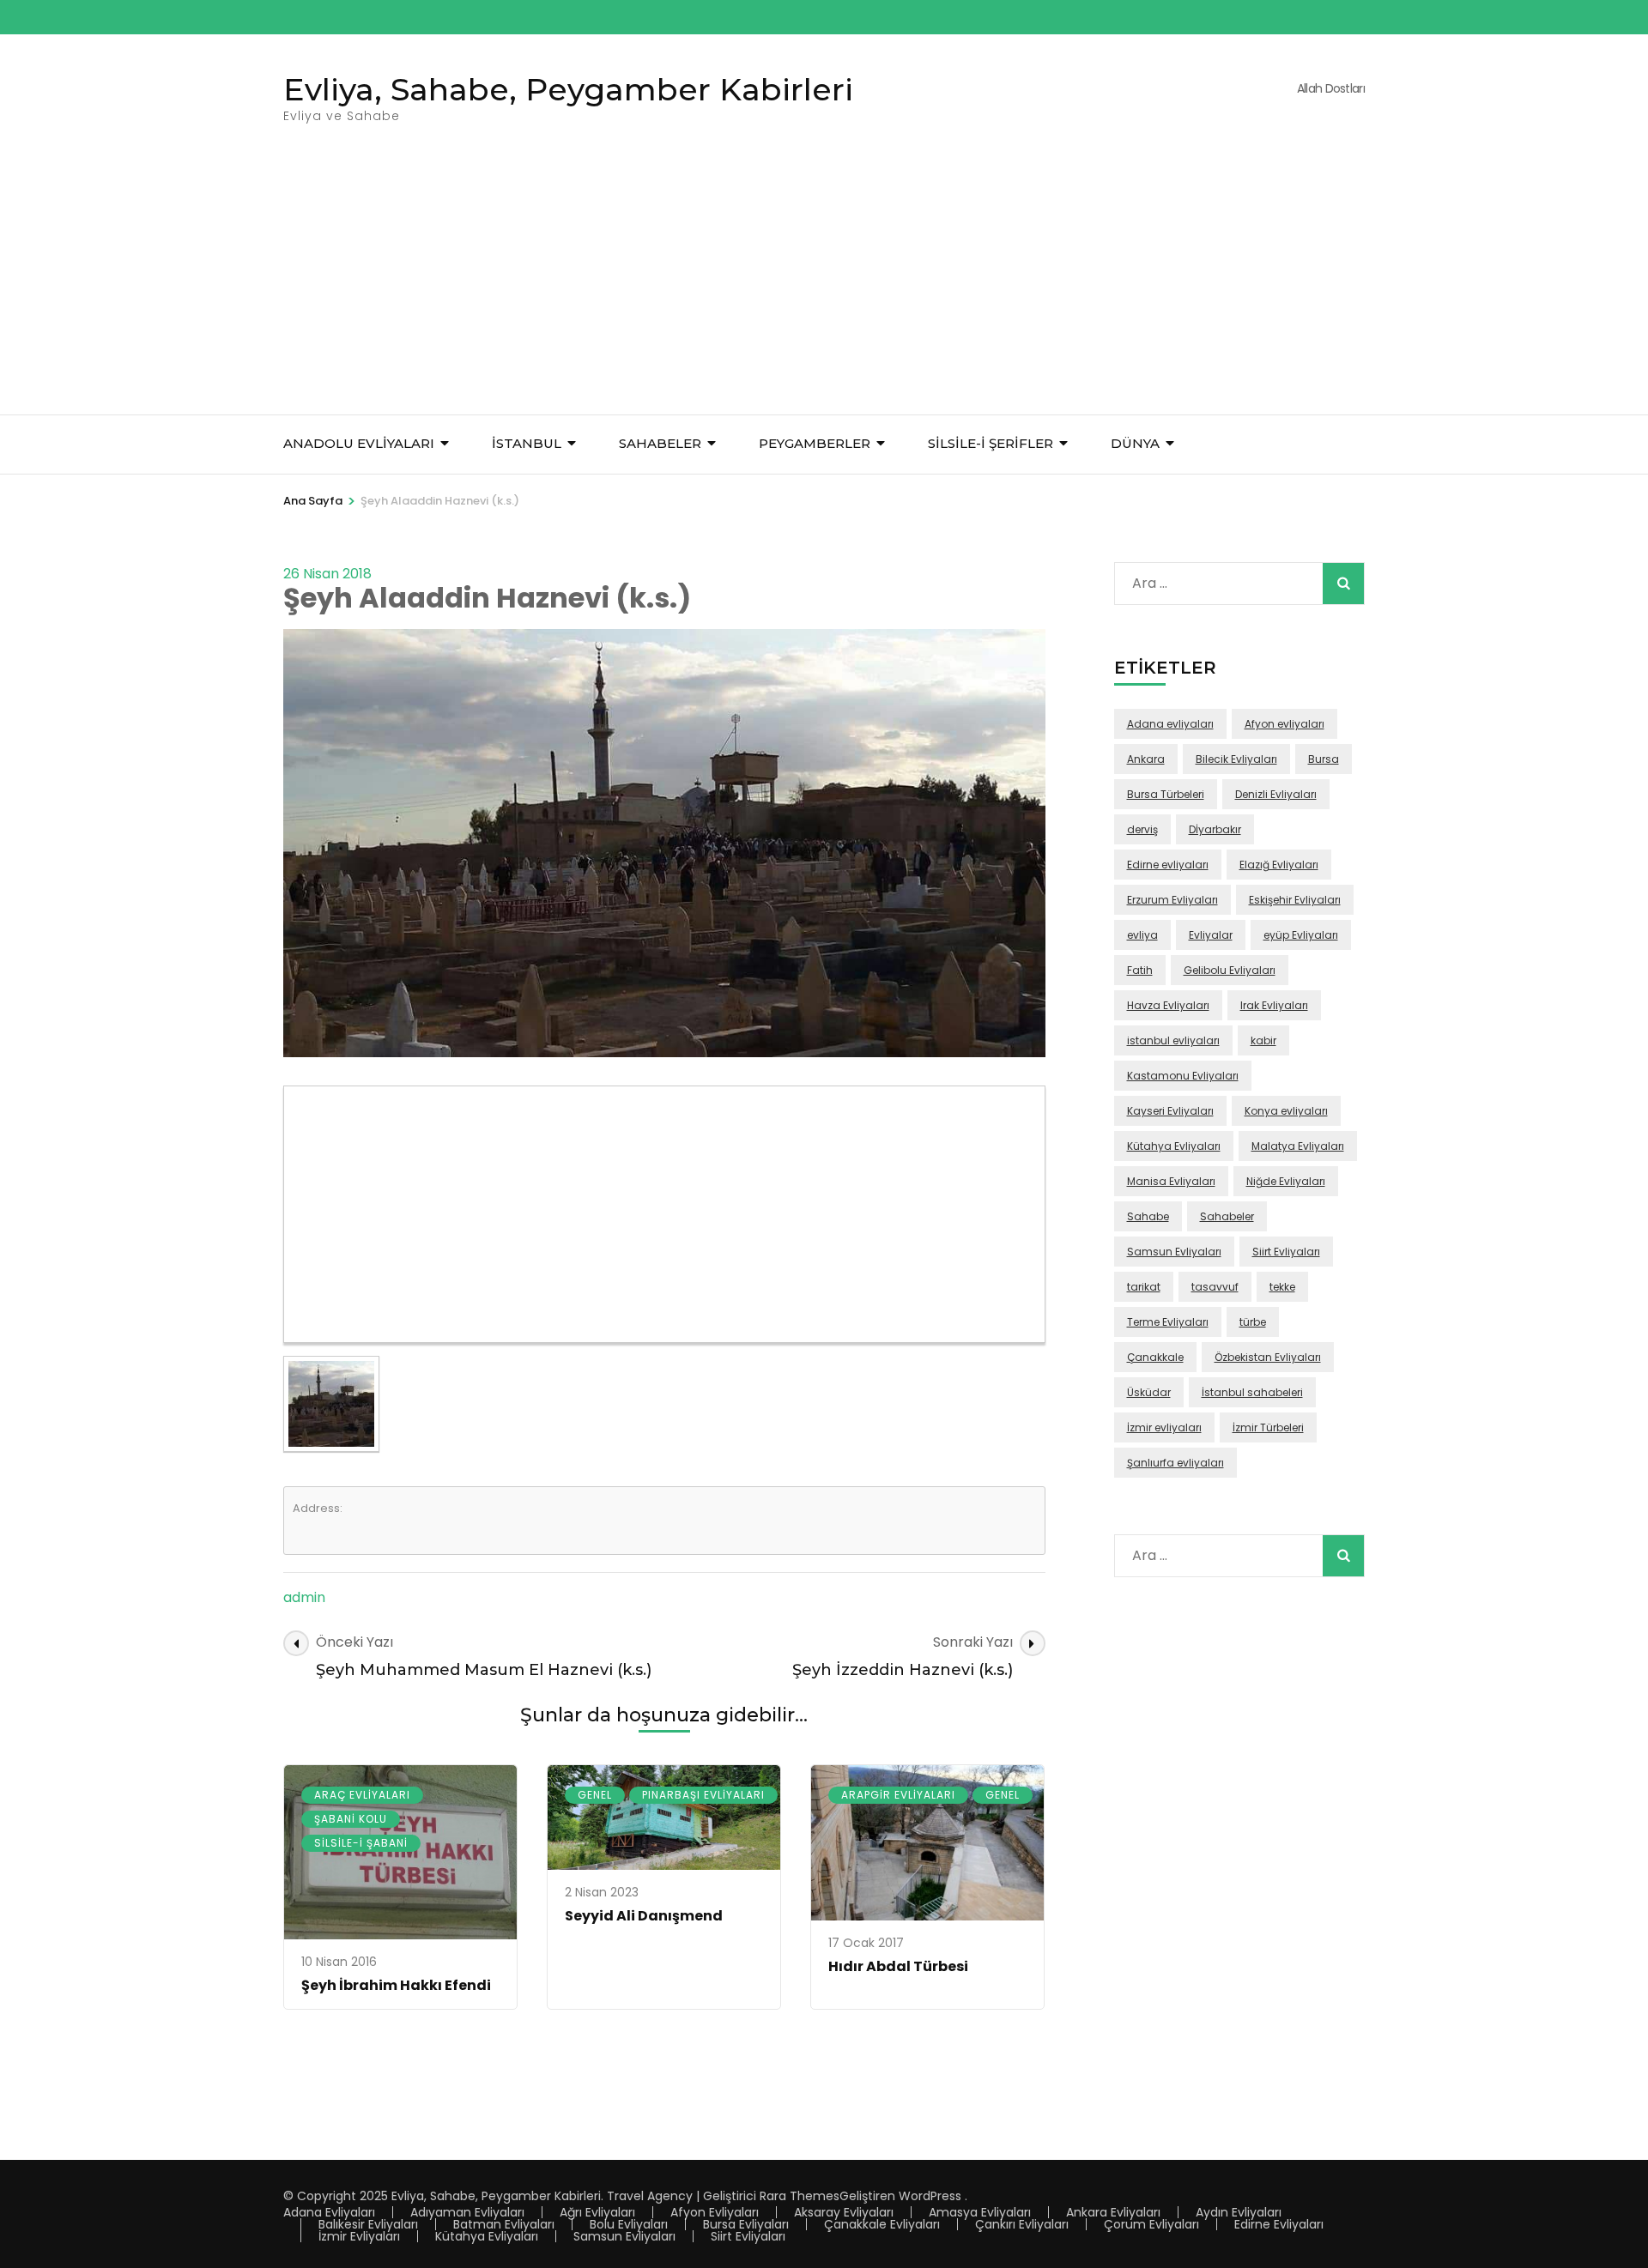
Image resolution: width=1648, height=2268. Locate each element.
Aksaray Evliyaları (844, 2212)
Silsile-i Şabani (361, 1843)
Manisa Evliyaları (1171, 1181)
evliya (1142, 935)
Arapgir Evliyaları (898, 1795)
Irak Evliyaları (1274, 1005)
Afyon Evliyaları (715, 2212)
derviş (1142, 829)
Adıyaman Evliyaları (467, 2212)
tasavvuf (1215, 1287)
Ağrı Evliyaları (597, 2212)
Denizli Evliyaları (1276, 794)
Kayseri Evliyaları (1170, 1111)
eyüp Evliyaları (1301, 935)
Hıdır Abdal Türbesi (898, 1966)
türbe (1253, 1322)
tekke (1282, 1287)
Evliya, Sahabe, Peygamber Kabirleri (568, 89)
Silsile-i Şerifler (991, 443)
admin (304, 1597)
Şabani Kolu (351, 1819)
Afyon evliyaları (1284, 724)
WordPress (930, 2196)
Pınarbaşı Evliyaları (703, 1795)
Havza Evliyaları (1168, 1005)
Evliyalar (1211, 935)
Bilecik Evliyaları (1236, 759)
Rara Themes (800, 2196)
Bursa (1324, 759)
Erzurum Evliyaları (1172, 900)
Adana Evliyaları (329, 2212)
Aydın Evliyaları (1239, 2212)
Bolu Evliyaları (629, 2224)
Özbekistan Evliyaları (1268, 1357)
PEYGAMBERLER (815, 443)
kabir (1263, 1040)
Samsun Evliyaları (1174, 1252)
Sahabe (1148, 1216)
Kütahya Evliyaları (1174, 1146)
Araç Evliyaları (362, 1795)
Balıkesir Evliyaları (368, 2224)
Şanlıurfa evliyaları (1175, 1463)
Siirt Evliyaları (1286, 1252)
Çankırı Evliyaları (1022, 2224)
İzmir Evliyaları (359, 2236)
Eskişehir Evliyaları (1295, 900)
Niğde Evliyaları (1286, 1181)
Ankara (1146, 759)
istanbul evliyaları (1173, 1040)
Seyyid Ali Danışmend (644, 1916)
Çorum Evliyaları (1151, 2224)
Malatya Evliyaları (1298, 1146)
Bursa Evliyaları (746, 2224)
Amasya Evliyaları (980, 2212)
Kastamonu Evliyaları (1183, 1076)
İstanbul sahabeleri (1252, 1392)
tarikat (1144, 1287)
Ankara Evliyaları (1113, 2212)
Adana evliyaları (1170, 724)
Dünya (1135, 443)
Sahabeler (1227, 1216)
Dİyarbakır (1215, 829)
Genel (595, 1795)
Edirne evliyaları (1168, 865)
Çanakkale (1155, 1357)
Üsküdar (1149, 1392)
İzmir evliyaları (1164, 1427)
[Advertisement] (824, 286)
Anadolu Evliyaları (359, 443)
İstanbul (527, 443)
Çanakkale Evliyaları (882, 2224)
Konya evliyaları (1286, 1111)
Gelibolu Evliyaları (1230, 970)
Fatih (1140, 970)
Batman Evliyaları (504, 2224)
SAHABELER (660, 443)
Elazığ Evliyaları (1279, 865)
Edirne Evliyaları (1279, 2224)
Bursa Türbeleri (1166, 794)
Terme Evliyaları (1168, 1322)
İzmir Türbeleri (1268, 1427)
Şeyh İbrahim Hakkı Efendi (396, 1985)
